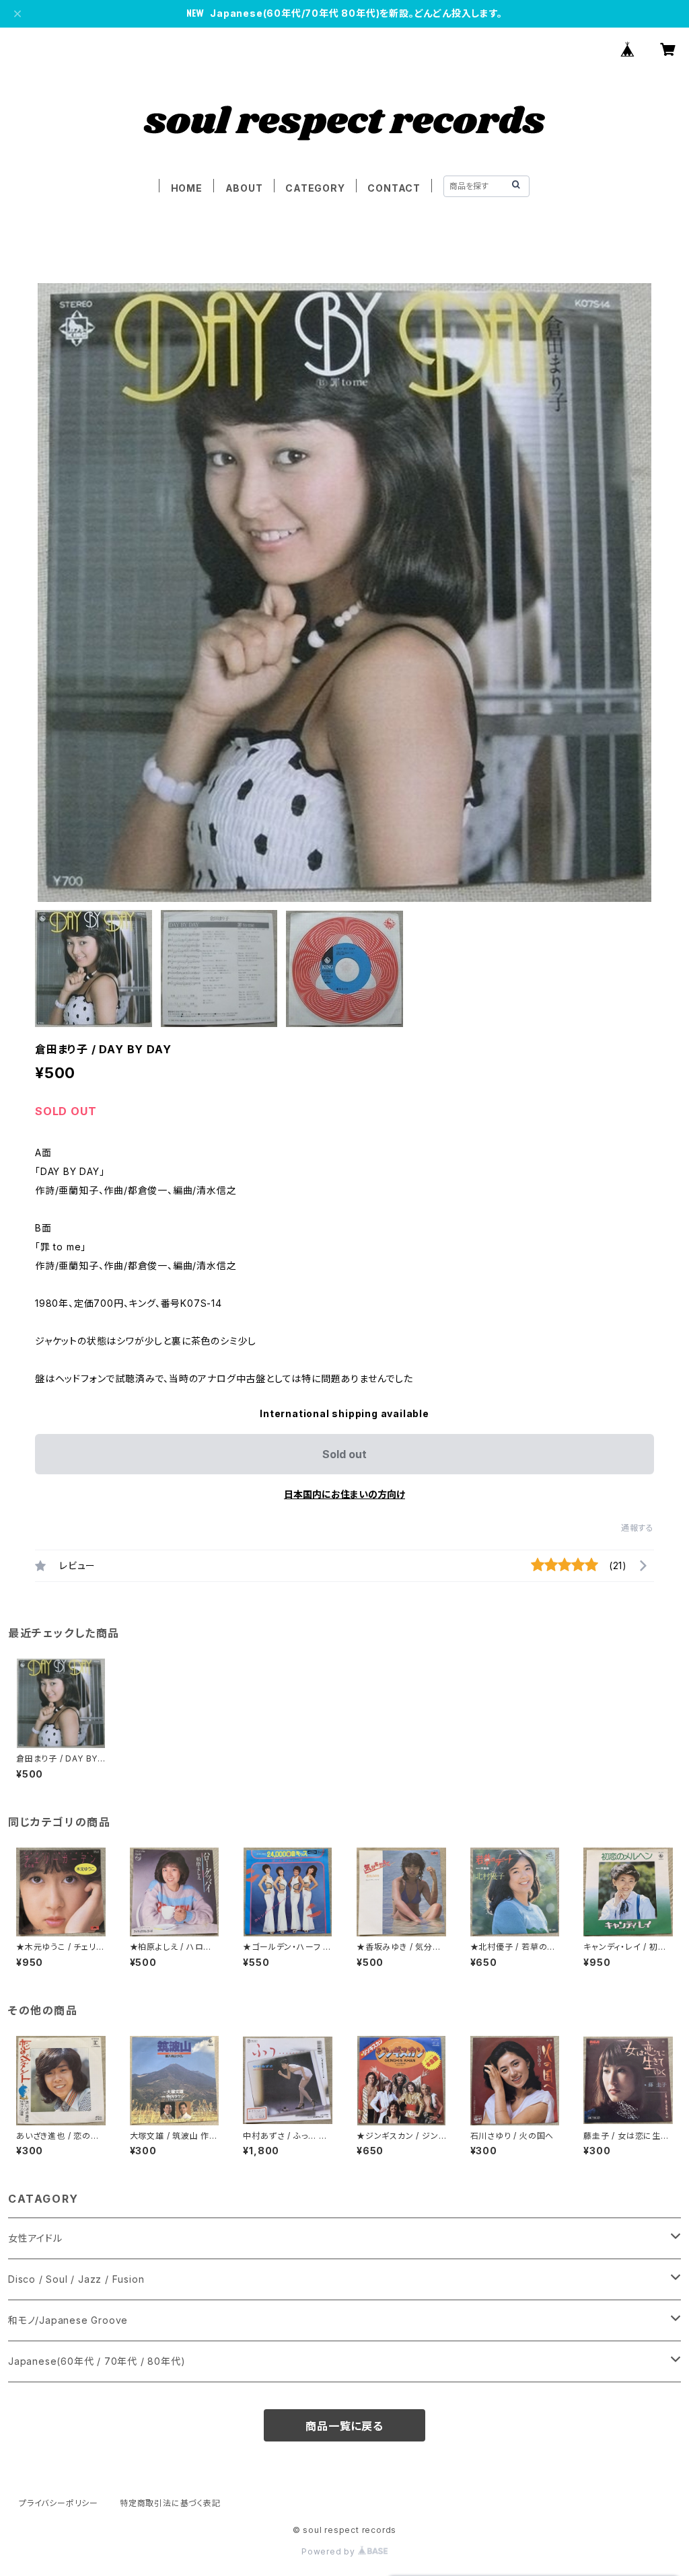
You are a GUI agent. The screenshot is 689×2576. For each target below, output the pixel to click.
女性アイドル (35, 2238)
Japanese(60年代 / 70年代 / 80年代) (97, 2361)
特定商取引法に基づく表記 (170, 2503)
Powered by (330, 2551)
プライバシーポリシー (59, 2503)
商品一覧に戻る (344, 2426)
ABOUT (244, 188)
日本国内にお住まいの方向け (344, 1494)
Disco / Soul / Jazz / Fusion (76, 2279)
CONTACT (394, 188)
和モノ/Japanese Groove (68, 2320)
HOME (187, 188)
